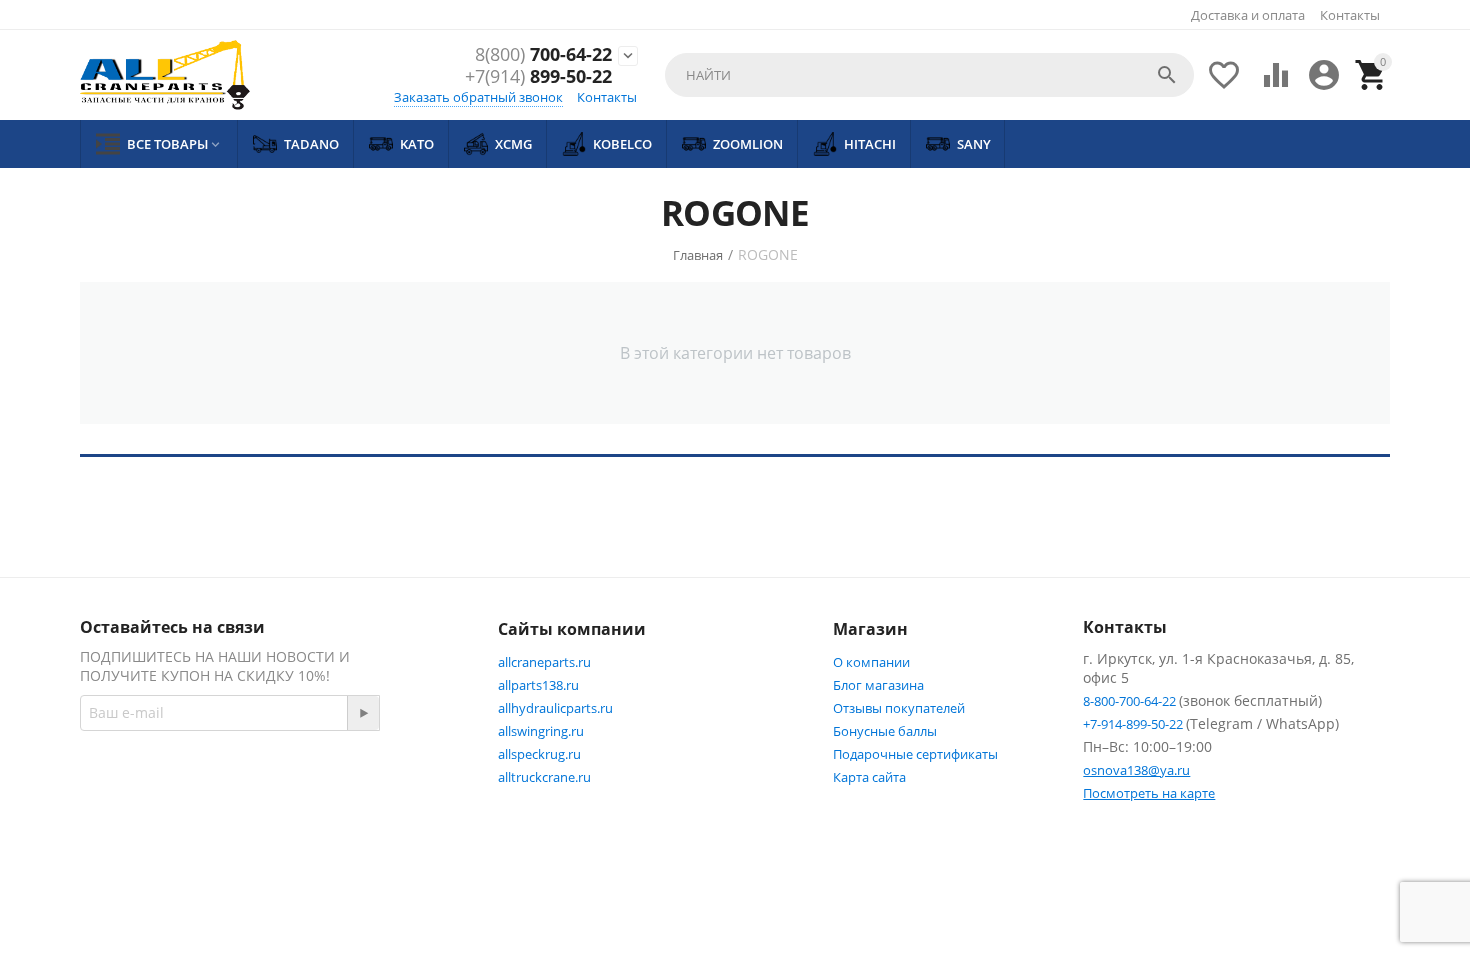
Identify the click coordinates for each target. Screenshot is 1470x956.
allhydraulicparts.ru (555, 708)
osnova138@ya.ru (1136, 770)
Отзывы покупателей (899, 708)
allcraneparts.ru (544, 662)
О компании (871, 662)
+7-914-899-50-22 (1134, 724)
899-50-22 (538, 77)
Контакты (1350, 15)
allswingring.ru (541, 731)
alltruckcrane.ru (544, 777)
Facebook (365, 783)
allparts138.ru (538, 685)
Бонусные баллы (885, 731)
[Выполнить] (363, 713)
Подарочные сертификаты (915, 754)
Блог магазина (878, 685)
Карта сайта (869, 777)
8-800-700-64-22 (1131, 701)
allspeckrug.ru (539, 754)
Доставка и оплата (1248, 15)
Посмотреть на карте (1149, 793)
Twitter (146, 831)
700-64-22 (543, 55)
